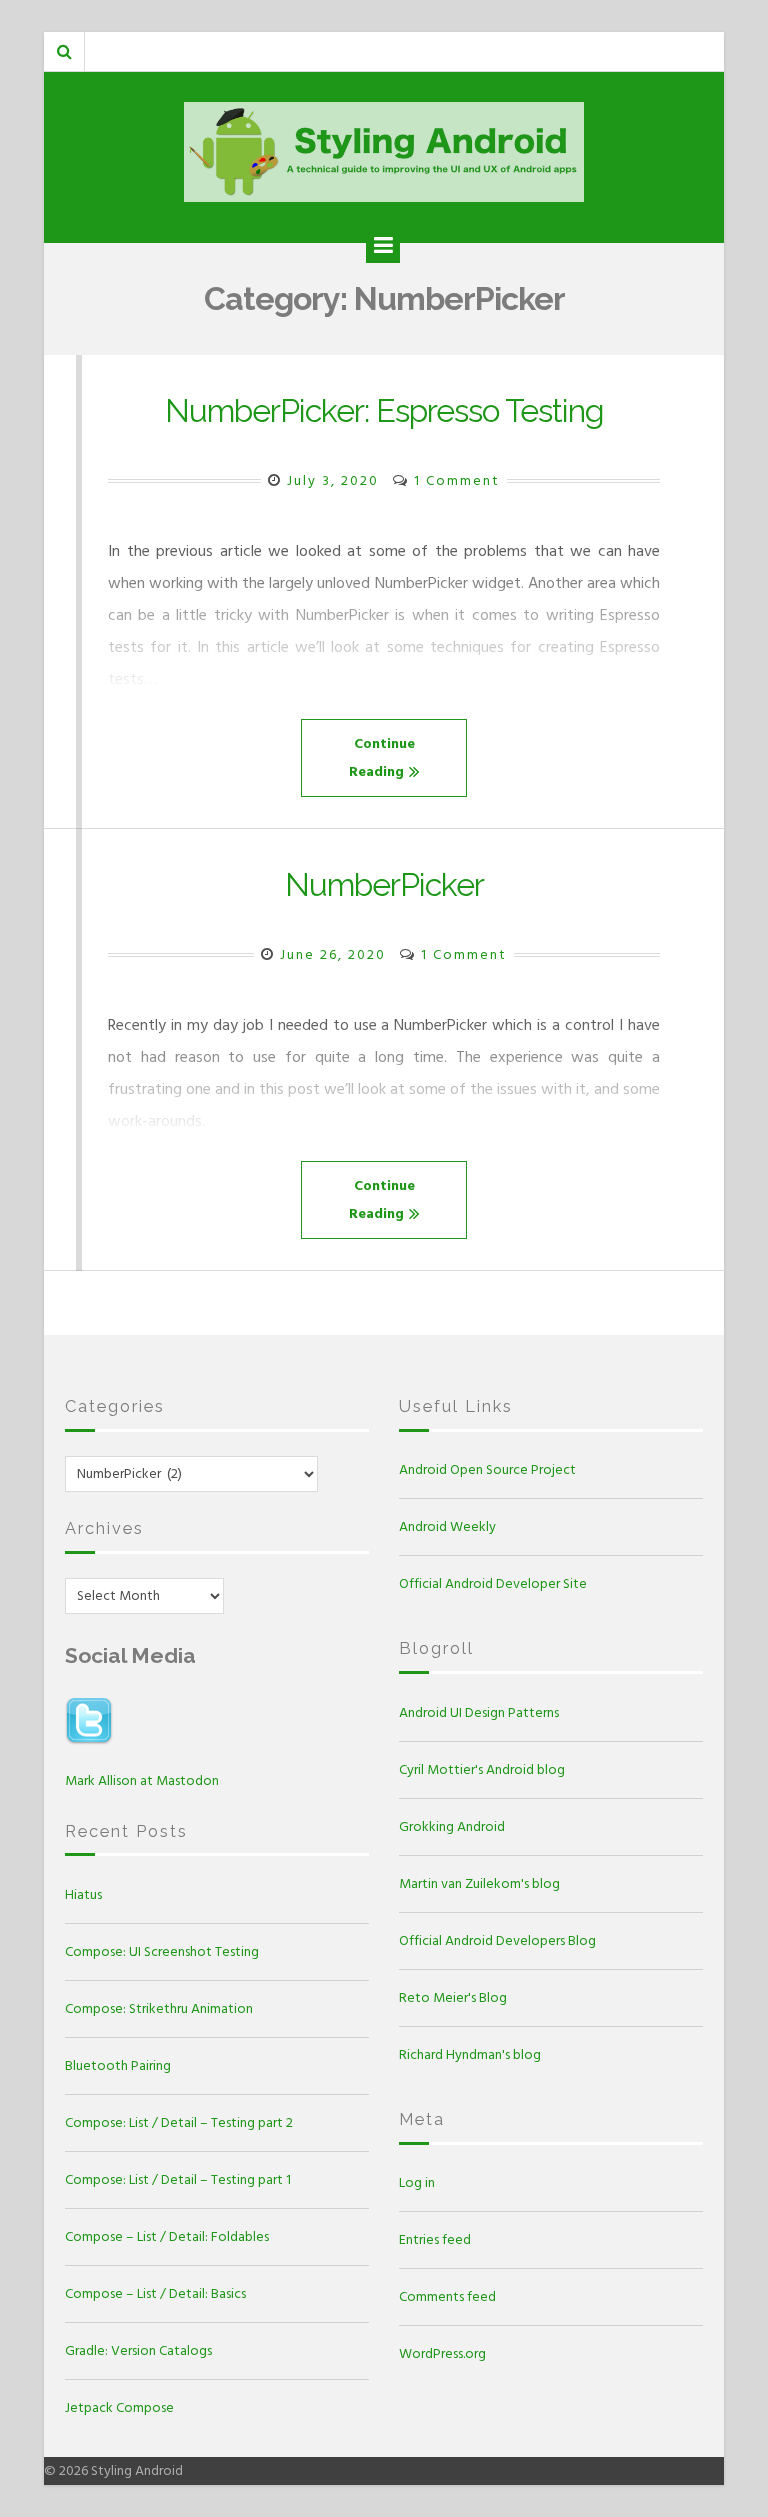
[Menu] (383, 246)
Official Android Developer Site (493, 1583)
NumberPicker (384, 884)
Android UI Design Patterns (479, 1712)
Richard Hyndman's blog (470, 2054)
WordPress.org (442, 2353)
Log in (417, 2182)
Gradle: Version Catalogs (138, 2350)
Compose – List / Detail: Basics (155, 2293)
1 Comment (457, 480)
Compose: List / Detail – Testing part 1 (178, 2179)
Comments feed (447, 2296)
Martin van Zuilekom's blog (479, 1883)
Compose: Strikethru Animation (159, 2008)
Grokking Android (452, 1826)
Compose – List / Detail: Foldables (167, 2236)
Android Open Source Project (487, 1469)
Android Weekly (447, 1526)
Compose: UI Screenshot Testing (162, 1951)
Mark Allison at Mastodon (142, 1780)
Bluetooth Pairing (118, 2065)
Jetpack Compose (119, 2407)
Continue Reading (382, 757)
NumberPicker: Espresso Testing (384, 410)
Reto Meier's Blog (453, 1997)
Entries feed (435, 2239)
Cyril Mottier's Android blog (482, 1769)
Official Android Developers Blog (497, 1940)
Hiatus (83, 1894)
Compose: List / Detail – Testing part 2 (179, 2122)
